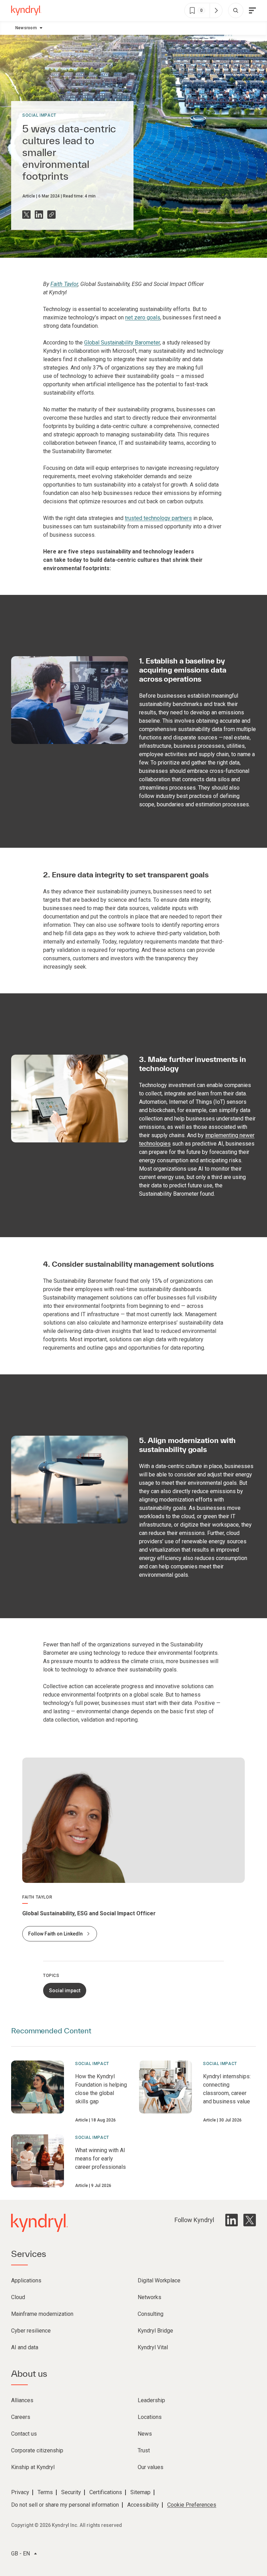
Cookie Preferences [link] (192, 2505)
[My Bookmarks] (216, 10)
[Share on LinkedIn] (39, 215)
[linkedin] (232, 2220)
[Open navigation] (252, 10)
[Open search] (236, 10)
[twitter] (250, 2220)
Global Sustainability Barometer (122, 343)
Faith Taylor (64, 284)
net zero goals (143, 317)
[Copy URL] (51, 215)
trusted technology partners (158, 518)
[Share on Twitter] (26, 215)
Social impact (39, 115)
